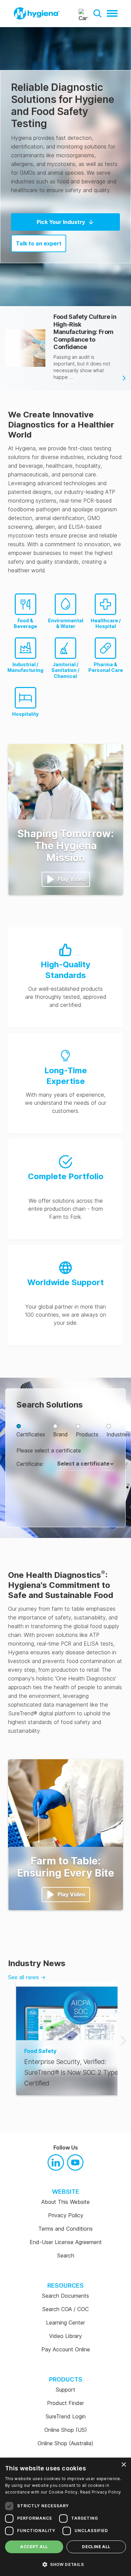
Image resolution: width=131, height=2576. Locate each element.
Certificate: (30, 1464)
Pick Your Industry (61, 222)
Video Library (65, 2336)
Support (65, 2390)
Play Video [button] (71, 879)
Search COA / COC (65, 2309)
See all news (27, 1977)
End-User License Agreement (66, 2242)
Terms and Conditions (65, 2229)
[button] (97, 13)
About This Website (65, 2202)
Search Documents (65, 2296)
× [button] (123, 2465)
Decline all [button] (96, 2547)
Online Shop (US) (66, 2430)
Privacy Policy (66, 2215)
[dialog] (65, 2517)
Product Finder (65, 2403)
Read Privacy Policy (101, 2492)
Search (66, 2255)
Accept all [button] (34, 2547)
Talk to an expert (39, 243)
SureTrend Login (66, 2416)
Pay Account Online (66, 2349)
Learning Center (65, 2323)
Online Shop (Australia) (65, 2443)
